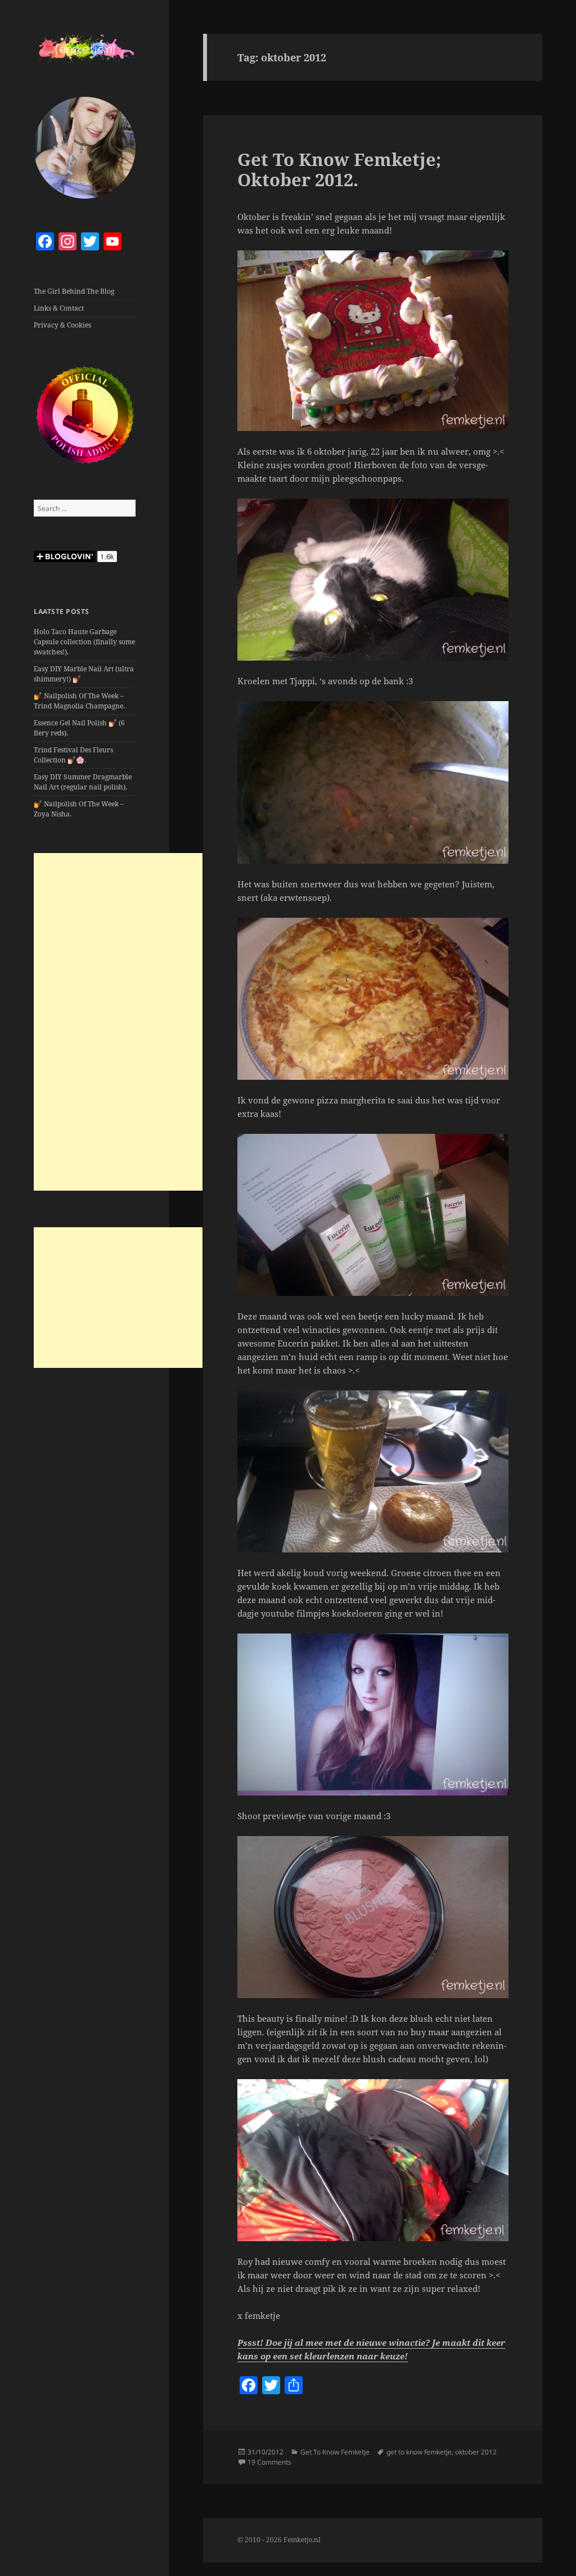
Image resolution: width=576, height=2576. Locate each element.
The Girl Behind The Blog (74, 291)
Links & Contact (59, 308)
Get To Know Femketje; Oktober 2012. (339, 169)
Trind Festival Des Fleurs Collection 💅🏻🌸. (73, 755)
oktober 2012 (476, 2452)
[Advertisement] (118, 1022)
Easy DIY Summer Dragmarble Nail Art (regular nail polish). (83, 782)
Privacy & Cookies (62, 325)
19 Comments (269, 2462)
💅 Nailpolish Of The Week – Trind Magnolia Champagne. (79, 701)
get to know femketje (419, 2452)
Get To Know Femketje (335, 2452)
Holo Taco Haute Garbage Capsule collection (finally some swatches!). (84, 642)
